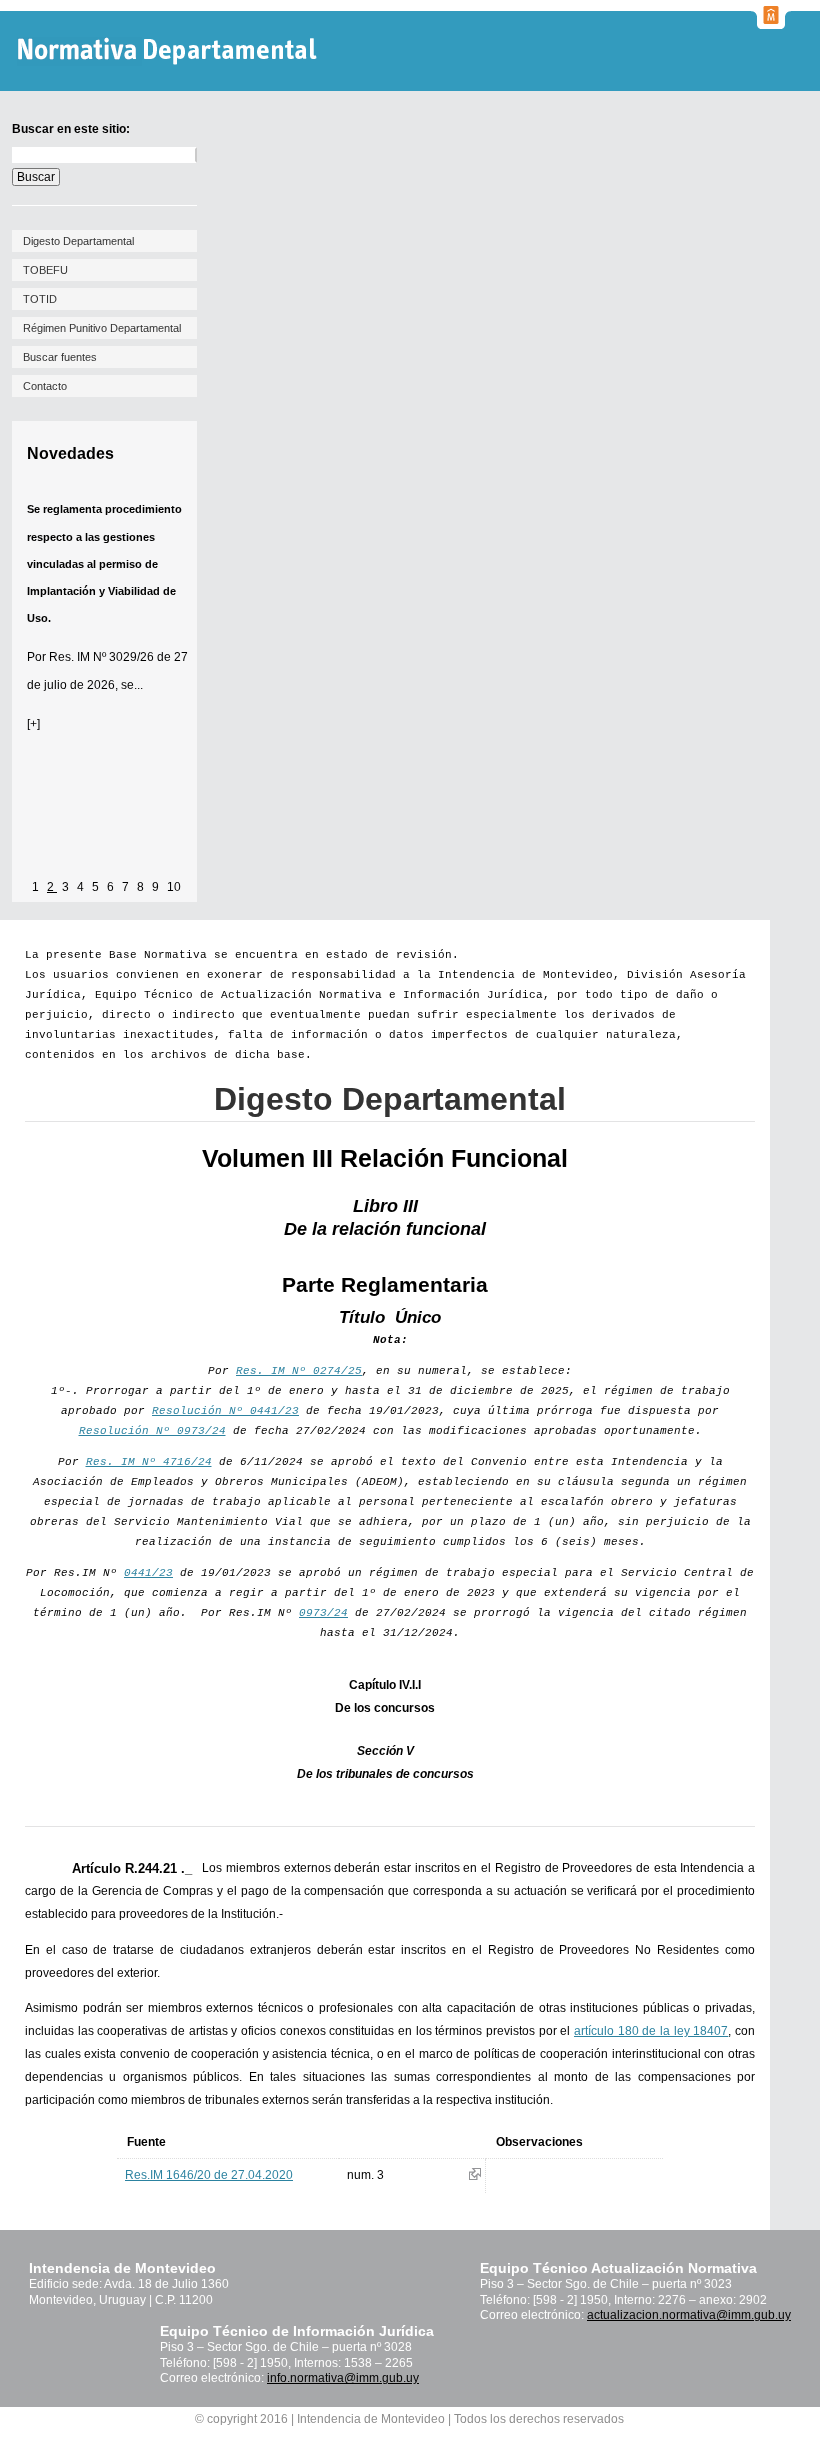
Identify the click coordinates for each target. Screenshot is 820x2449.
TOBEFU (45, 270)
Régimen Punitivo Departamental (102, 328)
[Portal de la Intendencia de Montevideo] (771, 23)
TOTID (40, 299)
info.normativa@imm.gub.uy (343, 2378)
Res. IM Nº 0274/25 (299, 1371)
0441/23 (148, 1573)
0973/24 (323, 1613)
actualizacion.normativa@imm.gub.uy (689, 2315)
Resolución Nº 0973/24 (152, 1431)
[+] (33, 724)
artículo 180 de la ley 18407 (651, 2031)
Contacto (45, 386)
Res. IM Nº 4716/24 (149, 1462)
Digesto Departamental (78, 241)
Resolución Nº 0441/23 (225, 1411)
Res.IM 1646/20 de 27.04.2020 (209, 2175)
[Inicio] (169, 51)
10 (174, 887)
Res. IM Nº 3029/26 (101, 657)
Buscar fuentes (60, 357)
